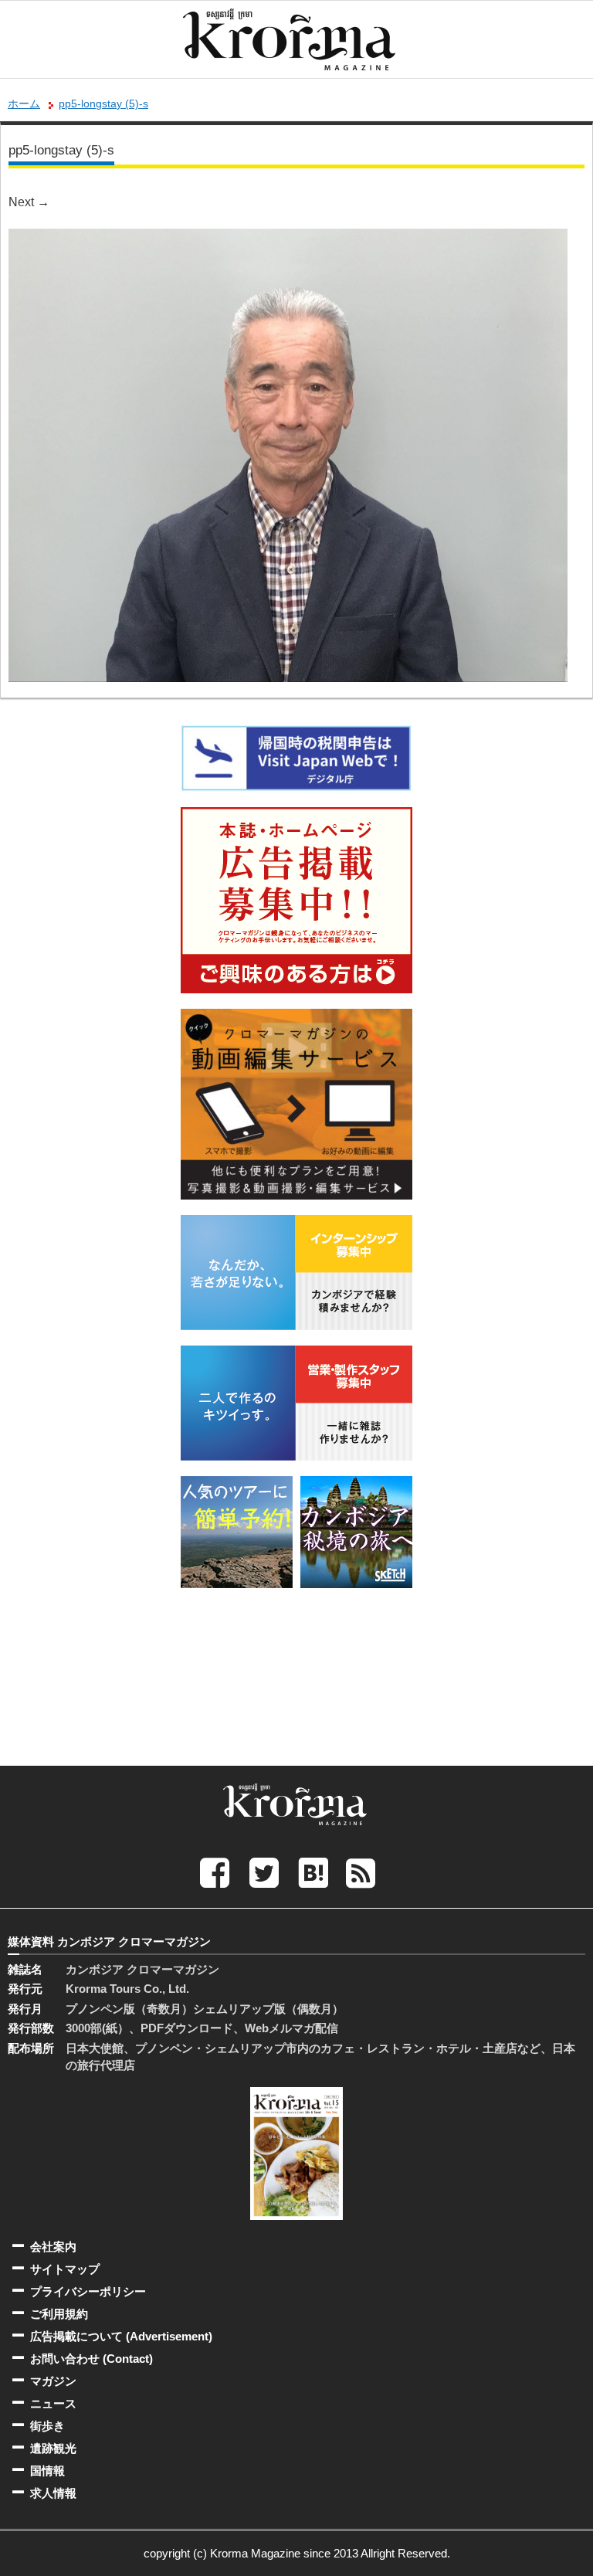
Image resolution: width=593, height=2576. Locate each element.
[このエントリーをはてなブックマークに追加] (313, 1872)
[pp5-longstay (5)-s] (288, 239)
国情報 (47, 2471)
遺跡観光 (53, 2448)
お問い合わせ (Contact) (91, 2359)
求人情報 (53, 2493)
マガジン (53, 2381)
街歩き (47, 2426)
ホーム (24, 104)
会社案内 (53, 2247)
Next (29, 202)
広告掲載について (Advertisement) (121, 2336)
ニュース (53, 2403)
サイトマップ (65, 2269)
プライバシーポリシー (88, 2291)
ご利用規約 (59, 2314)
